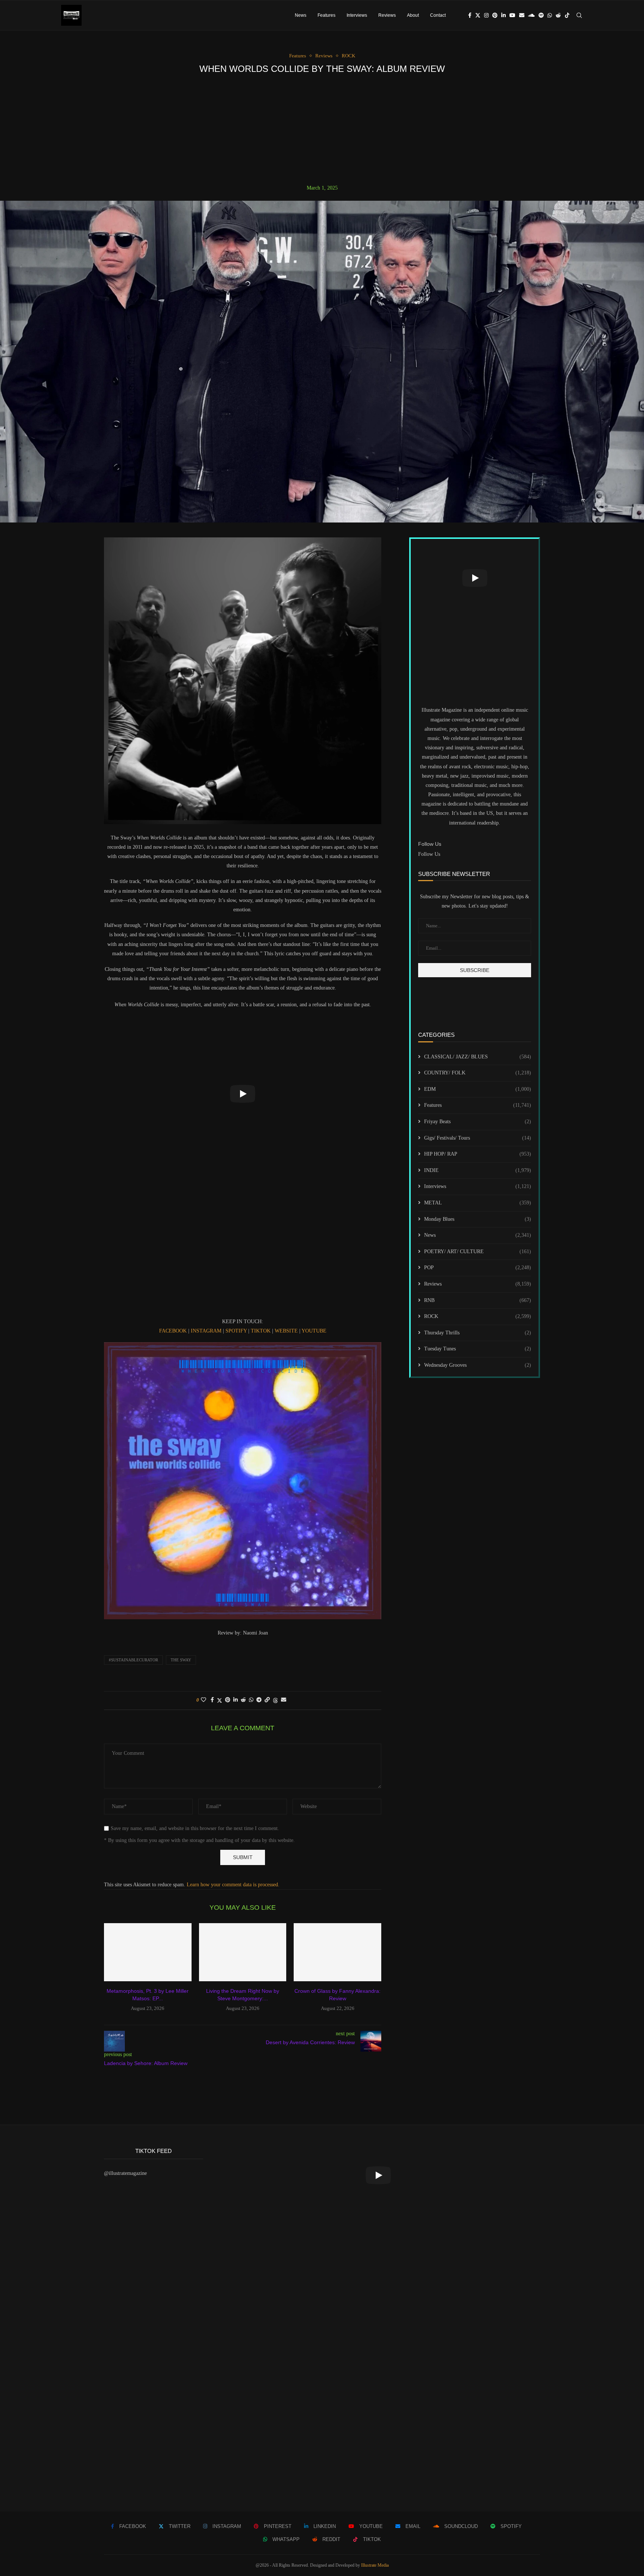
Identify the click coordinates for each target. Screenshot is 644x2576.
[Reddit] (558, 15)
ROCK (478, 1316)
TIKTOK (261, 1331)
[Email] (522, 15)
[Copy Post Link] (267, 1700)
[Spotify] (541, 15)
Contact (438, 15)
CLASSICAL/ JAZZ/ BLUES (478, 1057)
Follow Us (429, 854)
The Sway (181, 1660)
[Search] (579, 15)
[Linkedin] (503, 15)
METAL (478, 1203)
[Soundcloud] (531, 15)
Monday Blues (478, 1219)
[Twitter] (478, 15)
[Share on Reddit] (243, 1700)
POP (478, 1268)
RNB (478, 1300)
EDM (478, 1089)
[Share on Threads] (275, 1700)
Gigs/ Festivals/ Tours (478, 1138)
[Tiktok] (567, 15)
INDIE (478, 1170)
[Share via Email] (284, 1700)
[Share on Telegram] (259, 1700)
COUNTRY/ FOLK (478, 1073)
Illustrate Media (375, 2565)
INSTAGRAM (207, 1331)
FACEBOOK (174, 1331)
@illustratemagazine (125, 2173)
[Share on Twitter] (220, 1700)
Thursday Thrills (478, 1333)
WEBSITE (287, 1331)
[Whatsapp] (550, 15)
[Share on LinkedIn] (236, 1700)
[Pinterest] (495, 15)
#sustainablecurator (133, 1660)
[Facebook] (470, 15)
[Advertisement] (322, 129)
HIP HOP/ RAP (478, 1154)
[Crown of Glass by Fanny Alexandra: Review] (337, 1952)
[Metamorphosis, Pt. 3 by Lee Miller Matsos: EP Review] (148, 1952)
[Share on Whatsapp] (251, 1700)
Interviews (357, 15)
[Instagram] (486, 15)
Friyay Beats (478, 1122)
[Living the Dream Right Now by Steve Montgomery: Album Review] (243, 1952)
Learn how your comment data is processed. (233, 1885)
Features (326, 15)
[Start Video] (243, 1094)
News (301, 15)
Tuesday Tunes (478, 1349)
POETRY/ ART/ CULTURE (478, 1252)
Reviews (387, 15)
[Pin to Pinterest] (228, 1700)
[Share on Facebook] (212, 1700)
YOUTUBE (314, 1331)
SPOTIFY (237, 1331)
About (413, 15)
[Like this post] (203, 1700)
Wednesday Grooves (478, 1365)
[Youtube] (512, 15)
